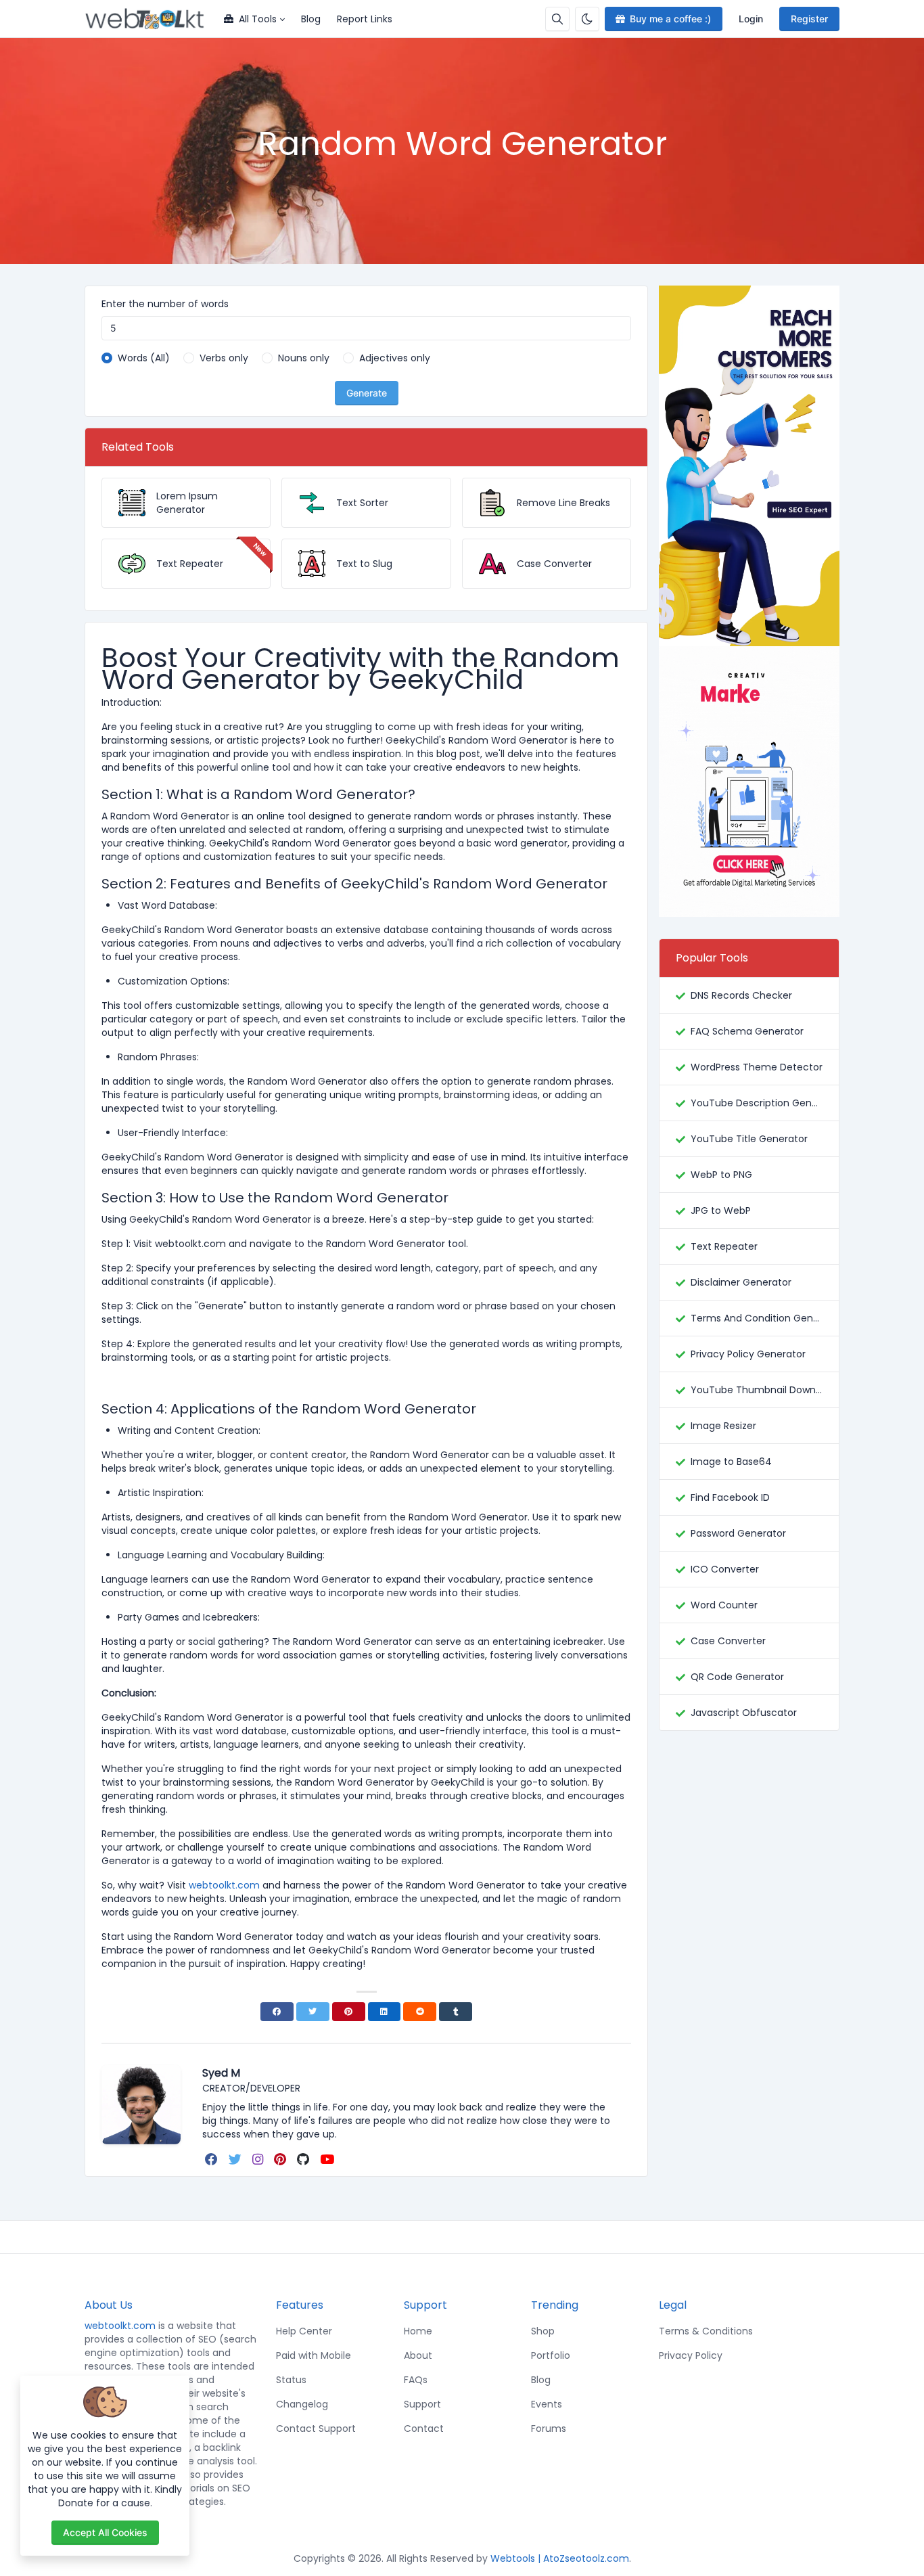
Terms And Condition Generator (757, 1318)
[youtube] (328, 2159)
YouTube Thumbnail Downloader (757, 1390)
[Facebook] (277, 2012)
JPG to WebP (721, 1211)
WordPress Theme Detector (757, 1067)
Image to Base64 (731, 1462)
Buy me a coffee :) (670, 19)
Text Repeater (724, 1246)
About (418, 2355)
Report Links (365, 19)
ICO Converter (725, 1569)
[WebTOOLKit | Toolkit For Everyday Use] (150, 19)
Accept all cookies (105, 2532)
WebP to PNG (721, 1175)
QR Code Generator (737, 1677)
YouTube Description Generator (757, 1103)
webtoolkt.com (120, 2326)
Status (291, 2380)
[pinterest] (281, 2159)
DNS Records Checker (741, 995)
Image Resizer (723, 1426)
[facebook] (213, 2159)
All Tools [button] (258, 19)
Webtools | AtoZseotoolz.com (560, 2558)
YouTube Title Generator (749, 1139)
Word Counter (724, 1605)
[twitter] (236, 2159)
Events (547, 2404)
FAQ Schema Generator (747, 1031)
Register (809, 19)
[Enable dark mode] (587, 19)
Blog (311, 19)
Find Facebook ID (730, 1497)
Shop (543, 2331)
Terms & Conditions (706, 2331)
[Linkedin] (385, 2012)
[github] (304, 2159)
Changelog (302, 2404)
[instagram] (259, 2159)
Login (751, 19)
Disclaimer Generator (741, 1282)
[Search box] (557, 19)
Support (422, 2404)
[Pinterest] (349, 2012)
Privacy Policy (691, 2355)
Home (418, 2331)
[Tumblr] (456, 2012)
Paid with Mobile (314, 2355)
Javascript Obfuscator (744, 1713)
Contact (424, 2428)
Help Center (304, 2331)
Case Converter (728, 1641)
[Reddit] (420, 2012)
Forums (549, 2428)
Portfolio (551, 2355)
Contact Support (316, 2428)
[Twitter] (313, 2012)
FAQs (416, 2380)
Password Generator (738, 1533)
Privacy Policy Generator (748, 1354)
